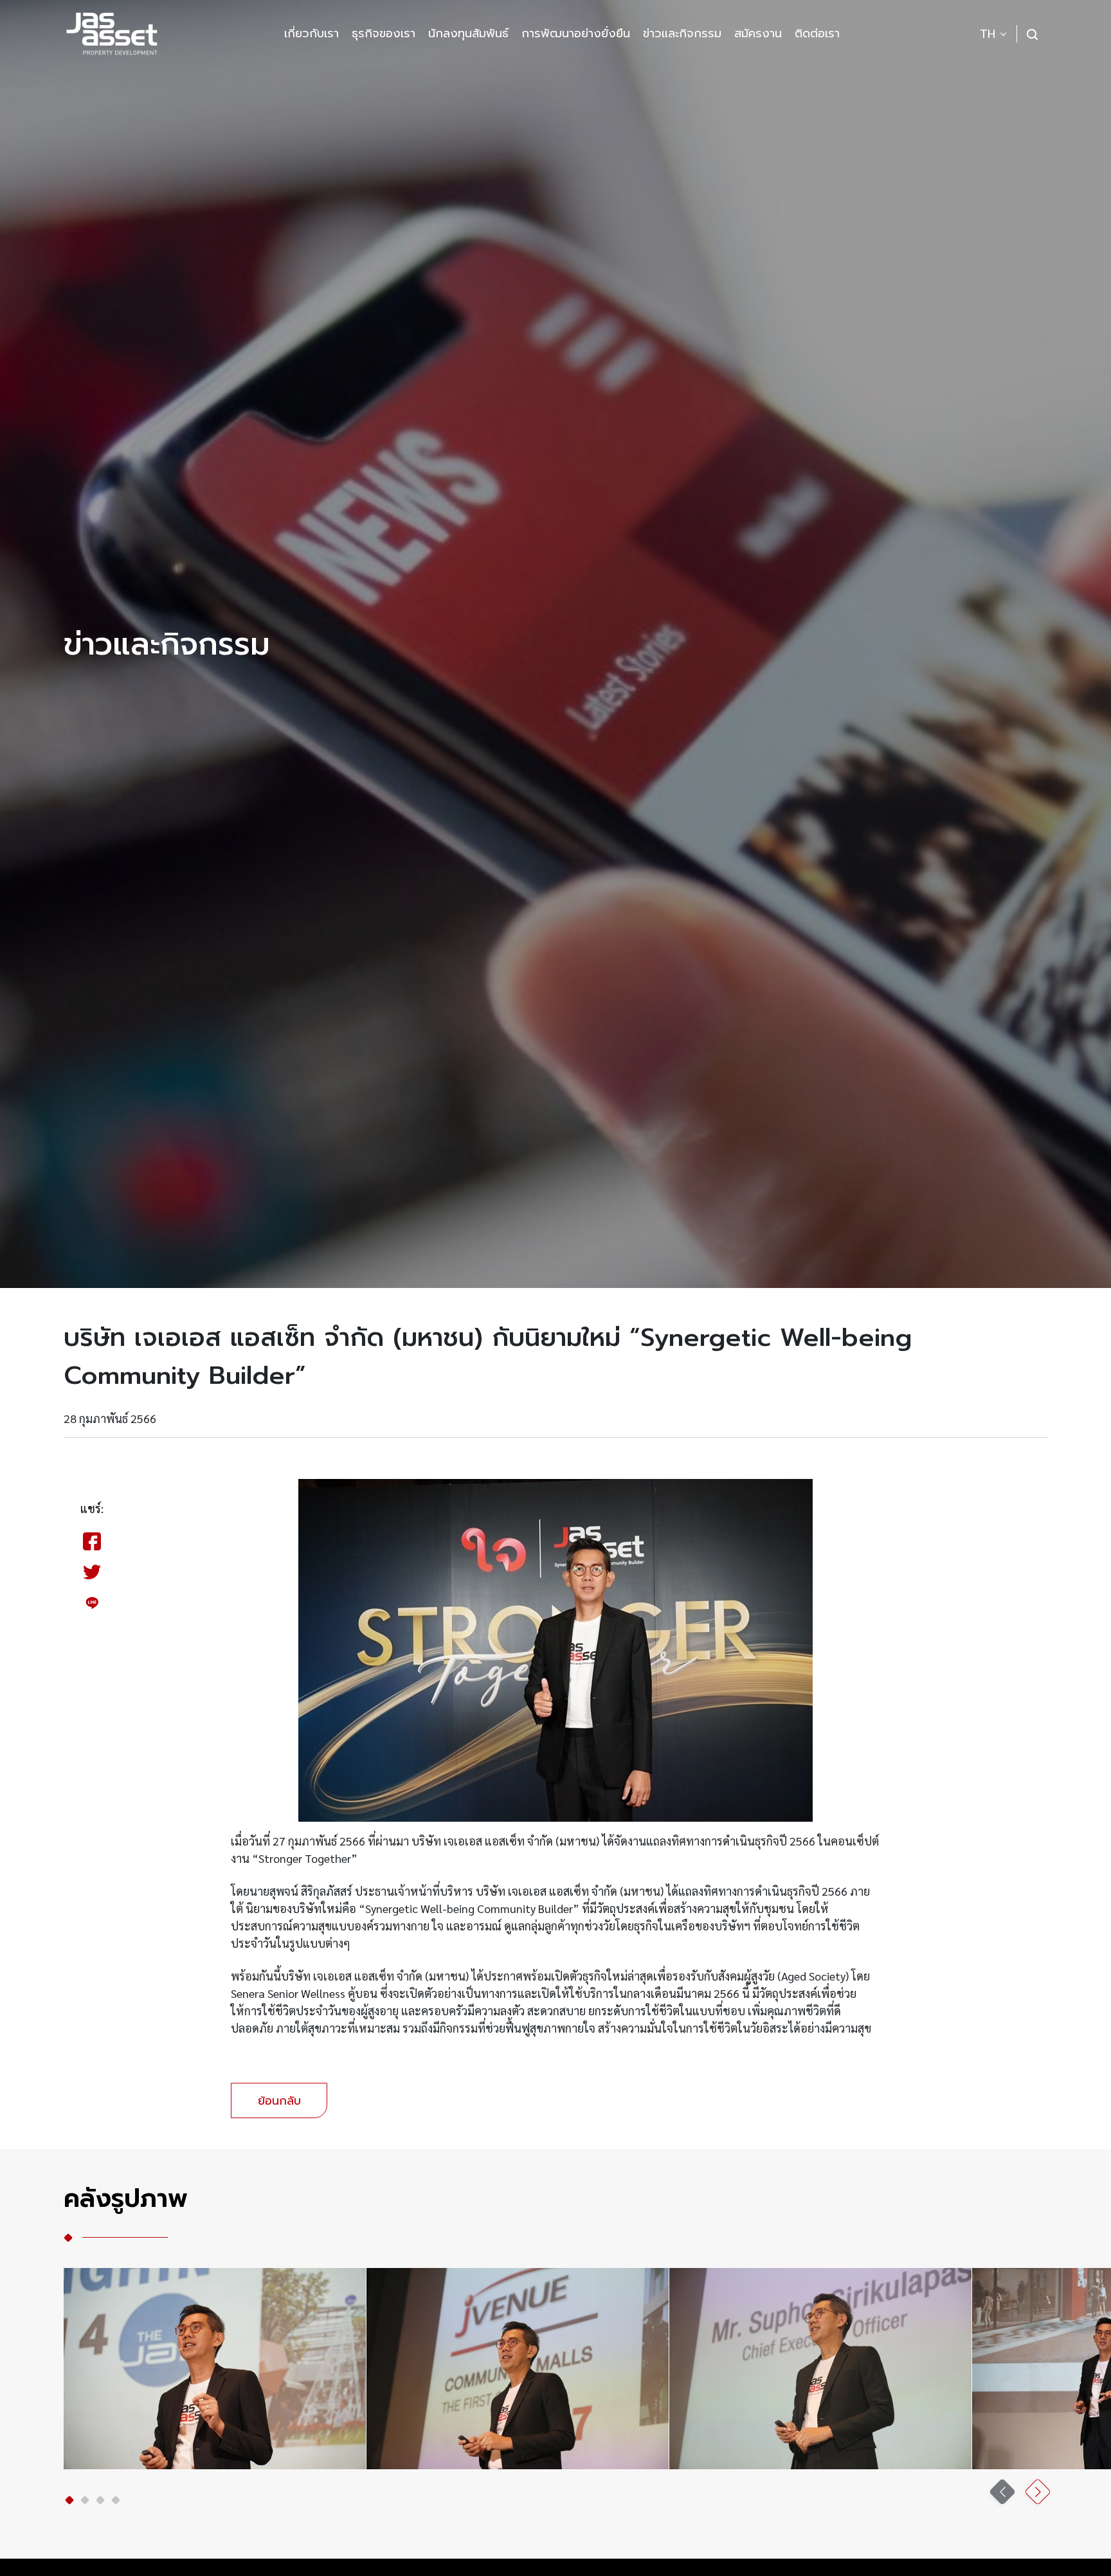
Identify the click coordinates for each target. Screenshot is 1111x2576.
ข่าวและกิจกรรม (682, 33)
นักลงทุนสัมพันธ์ (468, 33)
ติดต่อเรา (817, 33)
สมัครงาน (758, 33)
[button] (69, 2500)
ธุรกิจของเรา (384, 33)
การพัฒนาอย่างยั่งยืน (576, 33)
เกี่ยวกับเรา (312, 33)
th (988, 34)
